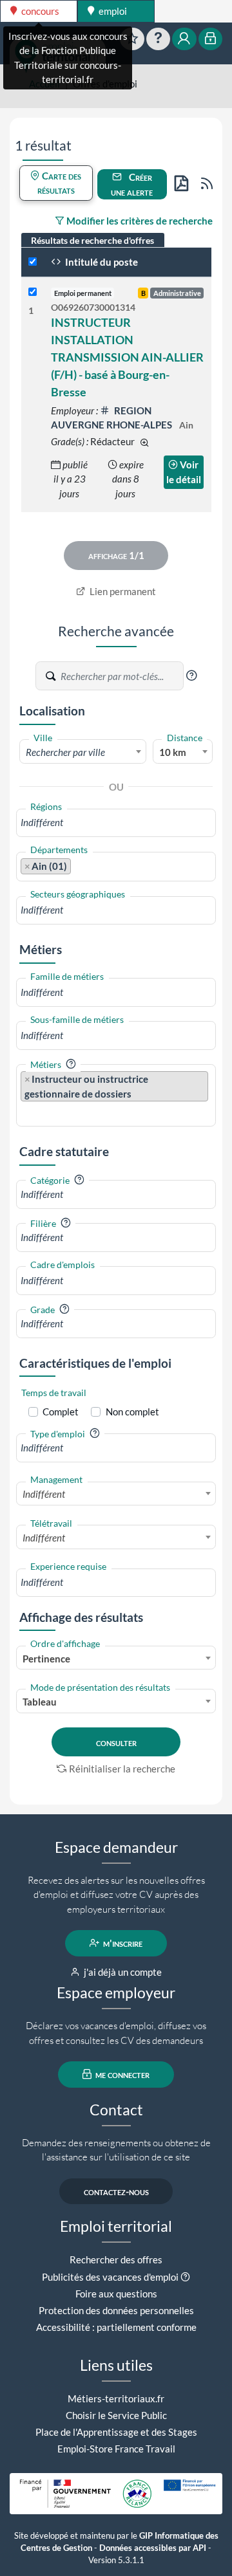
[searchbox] (116, 823)
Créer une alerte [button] (132, 184)
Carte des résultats (60, 183)
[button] (191, 676)
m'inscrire (122, 1943)
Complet (61, 1412)
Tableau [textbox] (40, 1702)
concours (39, 11)
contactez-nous (116, 2191)
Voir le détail (184, 472)
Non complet (132, 1412)
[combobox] (83, 751)
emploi (112, 11)
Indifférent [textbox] (44, 1494)
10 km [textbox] (173, 752)
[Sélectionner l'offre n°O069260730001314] (33, 292)
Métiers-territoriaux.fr (116, 2398)
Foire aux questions (116, 2294)
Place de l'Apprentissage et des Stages (116, 2432)
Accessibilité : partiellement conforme (116, 2327)
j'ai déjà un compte (122, 1972)
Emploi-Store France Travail (116, 2449)
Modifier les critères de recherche (139, 221)
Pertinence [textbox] (46, 1659)
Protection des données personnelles (116, 2310)
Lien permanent (122, 591)
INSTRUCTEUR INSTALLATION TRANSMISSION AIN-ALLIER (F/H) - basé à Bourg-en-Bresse (127, 357)
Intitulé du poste (101, 262)
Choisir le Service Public (116, 2415)
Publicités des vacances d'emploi (110, 2277)
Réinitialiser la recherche (122, 1769)
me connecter (121, 2074)
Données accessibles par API (153, 2548)
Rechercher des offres (116, 2259)
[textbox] (83, 752)
